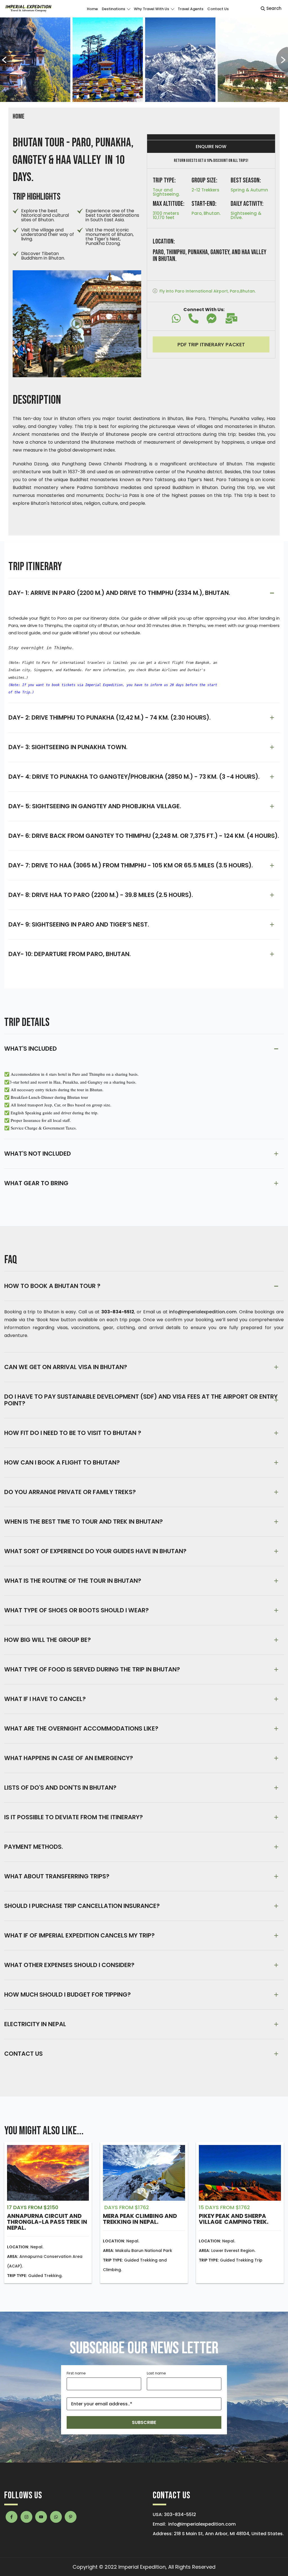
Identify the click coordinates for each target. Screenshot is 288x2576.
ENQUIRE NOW (211, 147)
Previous (6, 60)
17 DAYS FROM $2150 (33, 2207)
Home (92, 9)
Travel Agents (191, 9)
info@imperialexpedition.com (202, 2524)
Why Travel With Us (151, 9)
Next (282, 60)
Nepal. (25, 2247)
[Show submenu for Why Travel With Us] (172, 9)
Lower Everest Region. (227, 2251)
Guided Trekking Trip (231, 2260)
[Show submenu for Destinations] (128, 9)
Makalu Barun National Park (138, 2251)
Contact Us (218, 9)
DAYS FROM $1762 (126, 2207)
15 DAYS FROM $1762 (224, 2207)
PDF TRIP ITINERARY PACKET (211, 344)
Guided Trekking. (35, 2276)
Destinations (113, 9)
